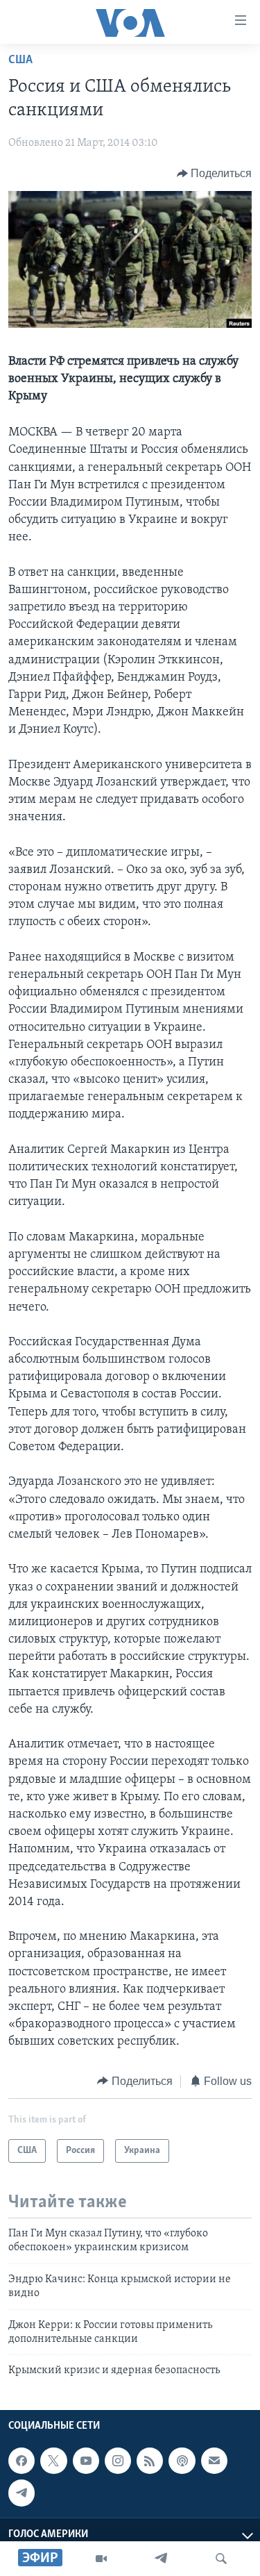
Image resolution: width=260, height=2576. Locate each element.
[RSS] (150, 2461)
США (20, 60)
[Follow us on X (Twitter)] (53, 2461)
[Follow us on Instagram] (118, 2461)
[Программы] (101, 2559)
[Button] (215, 174)
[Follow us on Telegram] (21, 2493)
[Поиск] (221, 2559)
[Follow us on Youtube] (86, 2461)
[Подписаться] (214, 2461)
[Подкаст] (182, 2461)
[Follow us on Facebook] (21, 2461)
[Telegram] (161, 2559)
